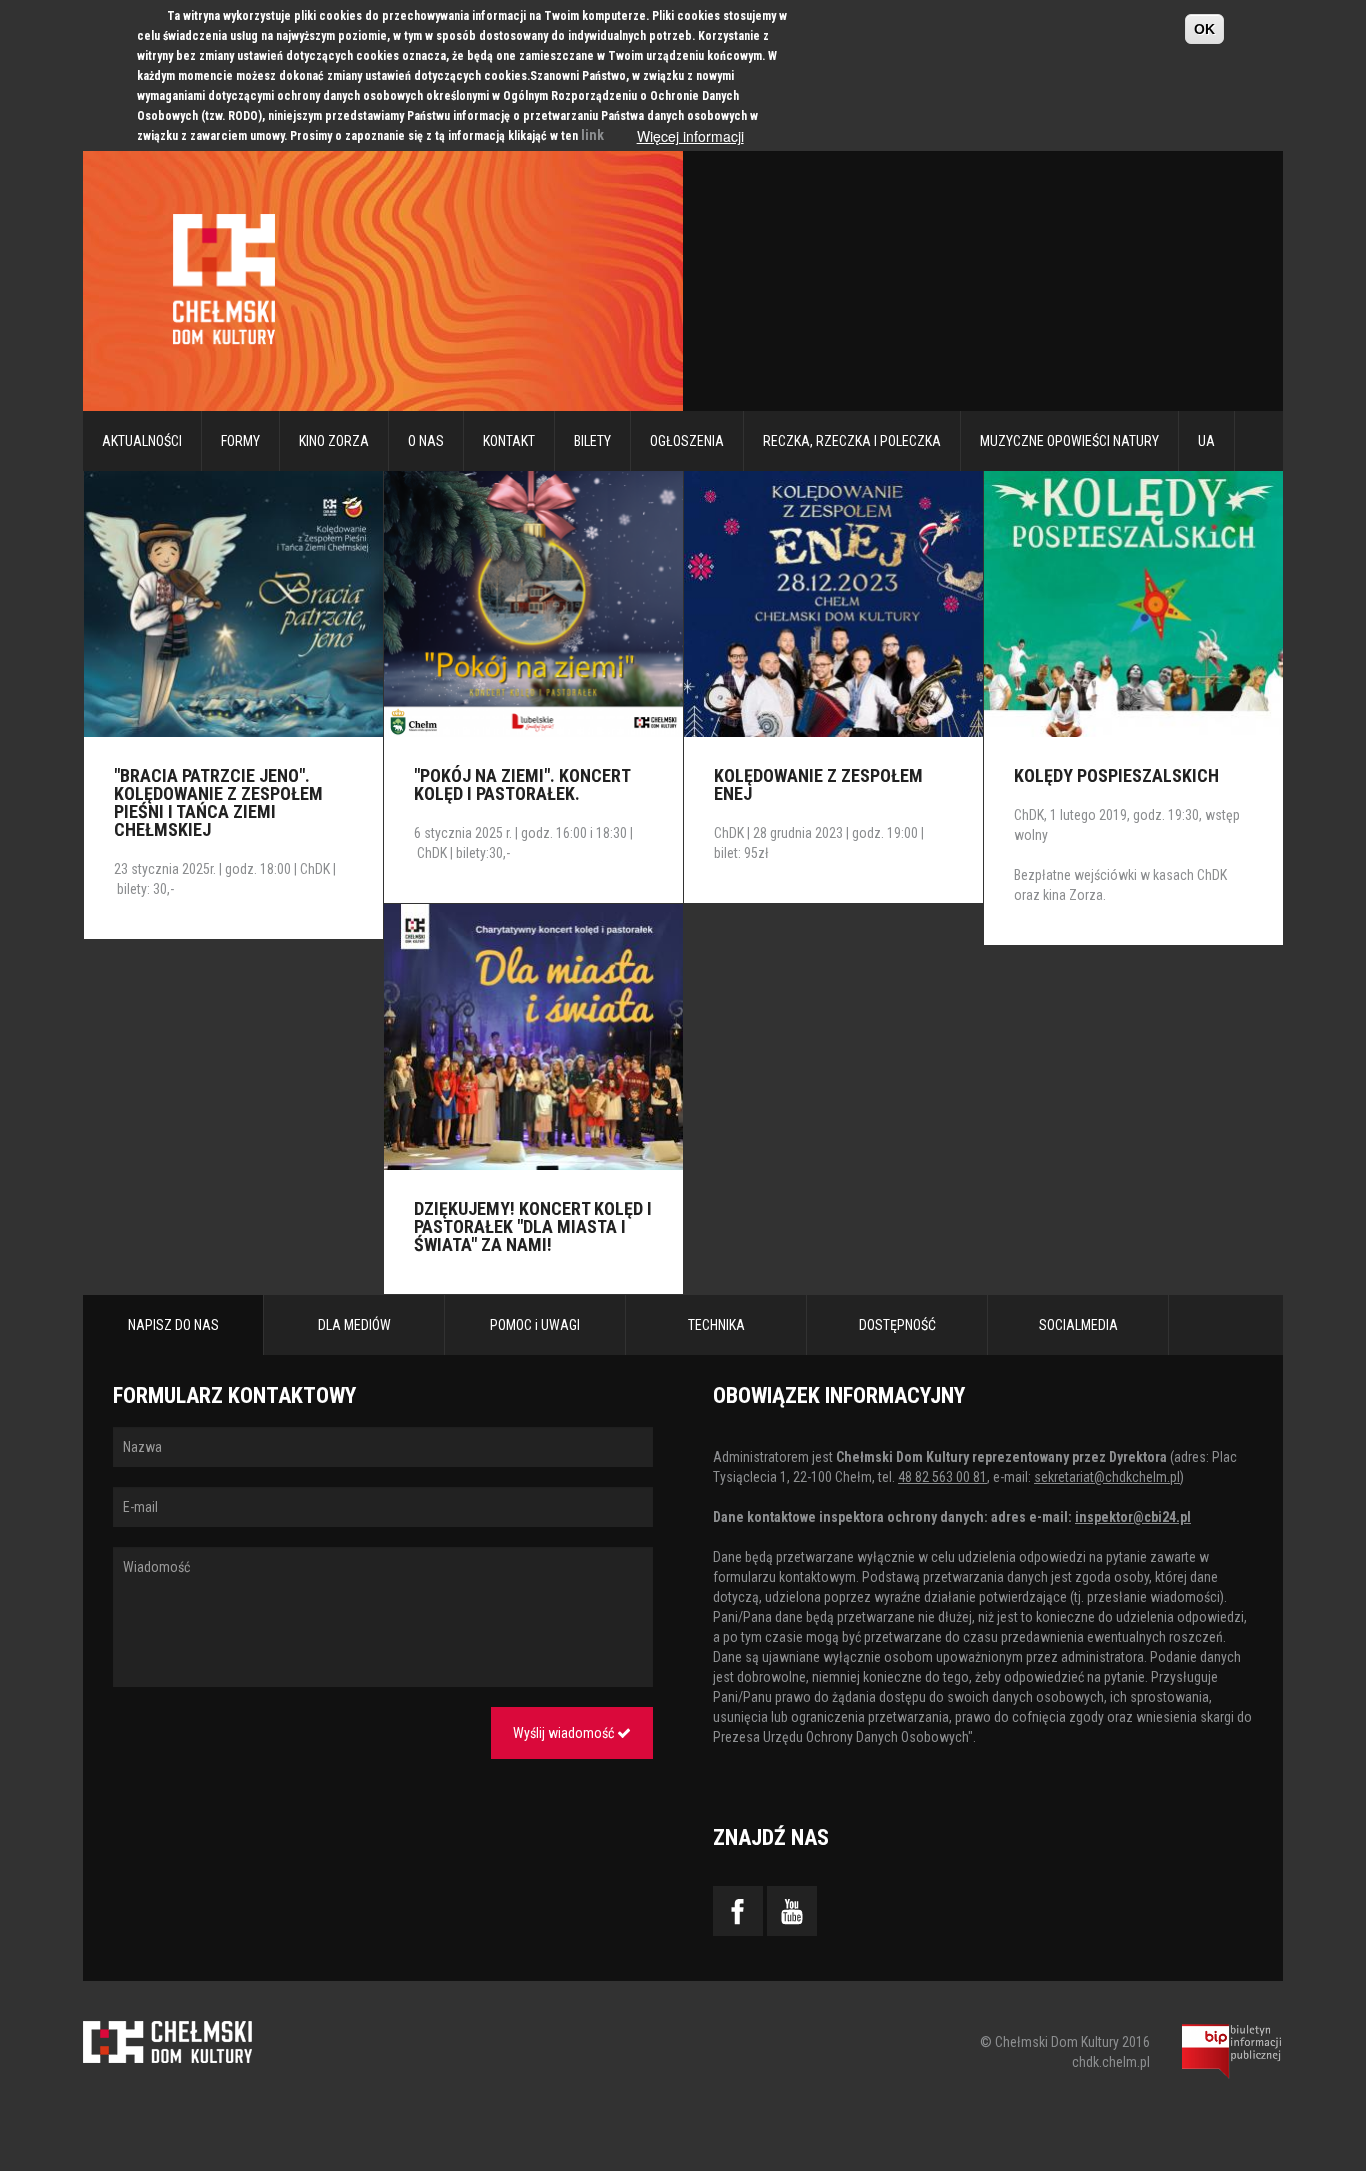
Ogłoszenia (687, 441)
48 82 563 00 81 (942, 1477)
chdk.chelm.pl (1111, 2062)
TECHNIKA (716, 1325)
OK (1204, 29)
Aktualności (142, 441)
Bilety (592, 441)
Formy (240, 441)
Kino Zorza (334, 441)
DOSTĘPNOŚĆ (897, 1325)
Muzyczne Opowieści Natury (1069, 441)
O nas (426, 441)
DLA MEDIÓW (354, 1325)
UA (1206, 441)
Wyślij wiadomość (565, 1733)
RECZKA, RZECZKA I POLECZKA (852, 441)
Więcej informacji (690, 136)
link (592, 135)
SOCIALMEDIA (1078, 1325)
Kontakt (509, 441)
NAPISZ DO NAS (173, 1325)
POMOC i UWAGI (535, 1325)
